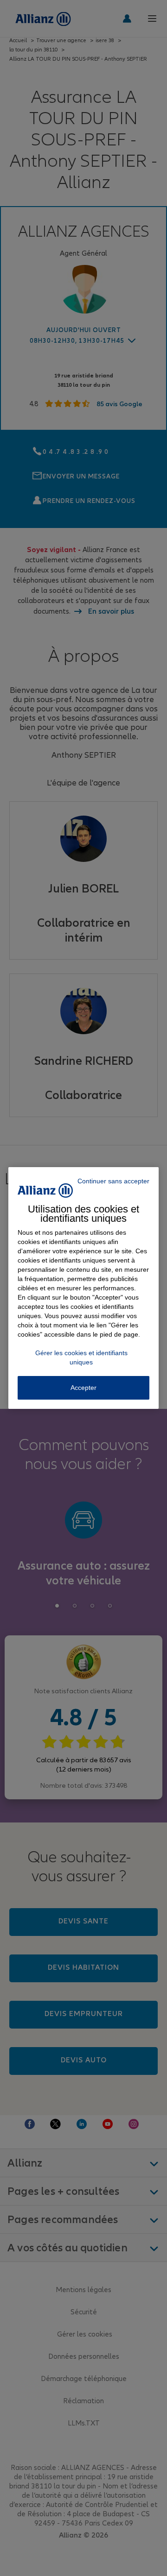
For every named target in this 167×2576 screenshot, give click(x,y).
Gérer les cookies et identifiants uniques (81, 1357)
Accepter (83, 1388)
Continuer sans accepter (113, 1181)
